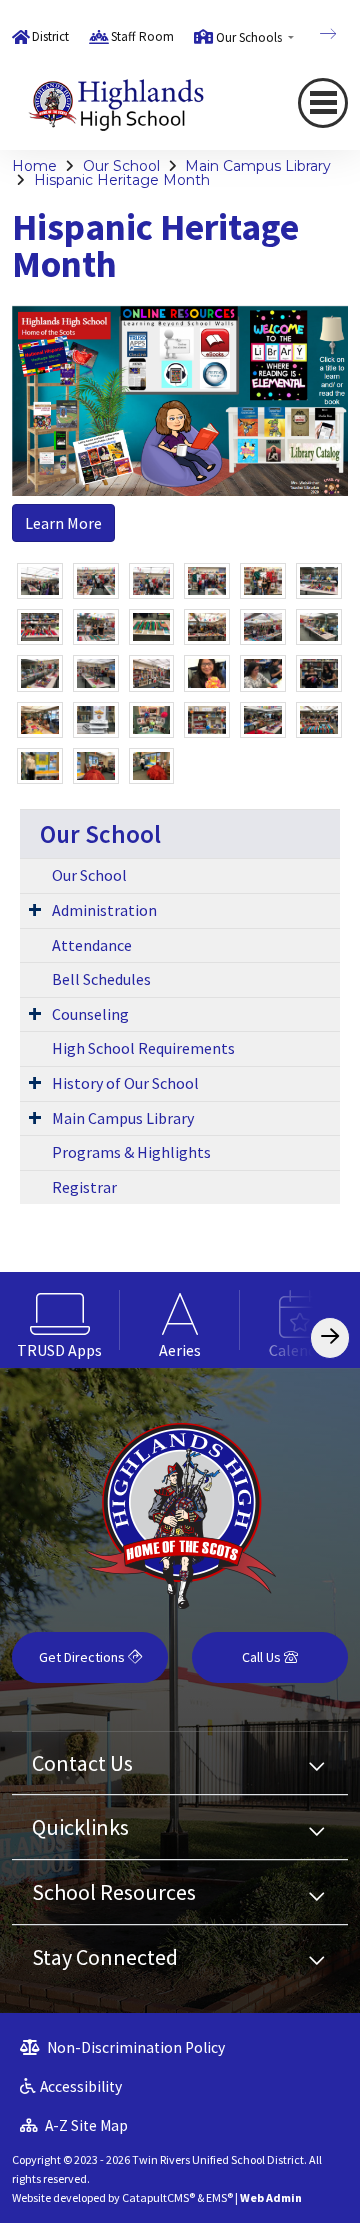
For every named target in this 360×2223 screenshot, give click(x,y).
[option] (60, 1320)
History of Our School (125, 1083)
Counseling (90, 1014)
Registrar (84, 1187)
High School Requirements (143, 1048)
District (50, 36)
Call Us (263, 1657)
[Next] (313, 34)
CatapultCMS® (158, 2197)
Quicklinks (80, 1827)
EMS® (219, 2197)
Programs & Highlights (131, 1152)
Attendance (92, 945)
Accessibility (81, 2086)
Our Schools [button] (250, 37)
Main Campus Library (258, 166)
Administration (104, 910)
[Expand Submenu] (35, 909)
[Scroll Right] (330, 1337)
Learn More (63, 523)
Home (34, 166)
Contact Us (82, 1763)
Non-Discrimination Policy (134, 2047)
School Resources (114, 1892)
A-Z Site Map (85, 2125)
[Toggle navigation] (323, 103)
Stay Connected (105, 1957)
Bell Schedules (101, 979)
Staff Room (142, 36)
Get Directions (83, 1657)
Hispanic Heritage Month (122, 180)
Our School (121, 166)
